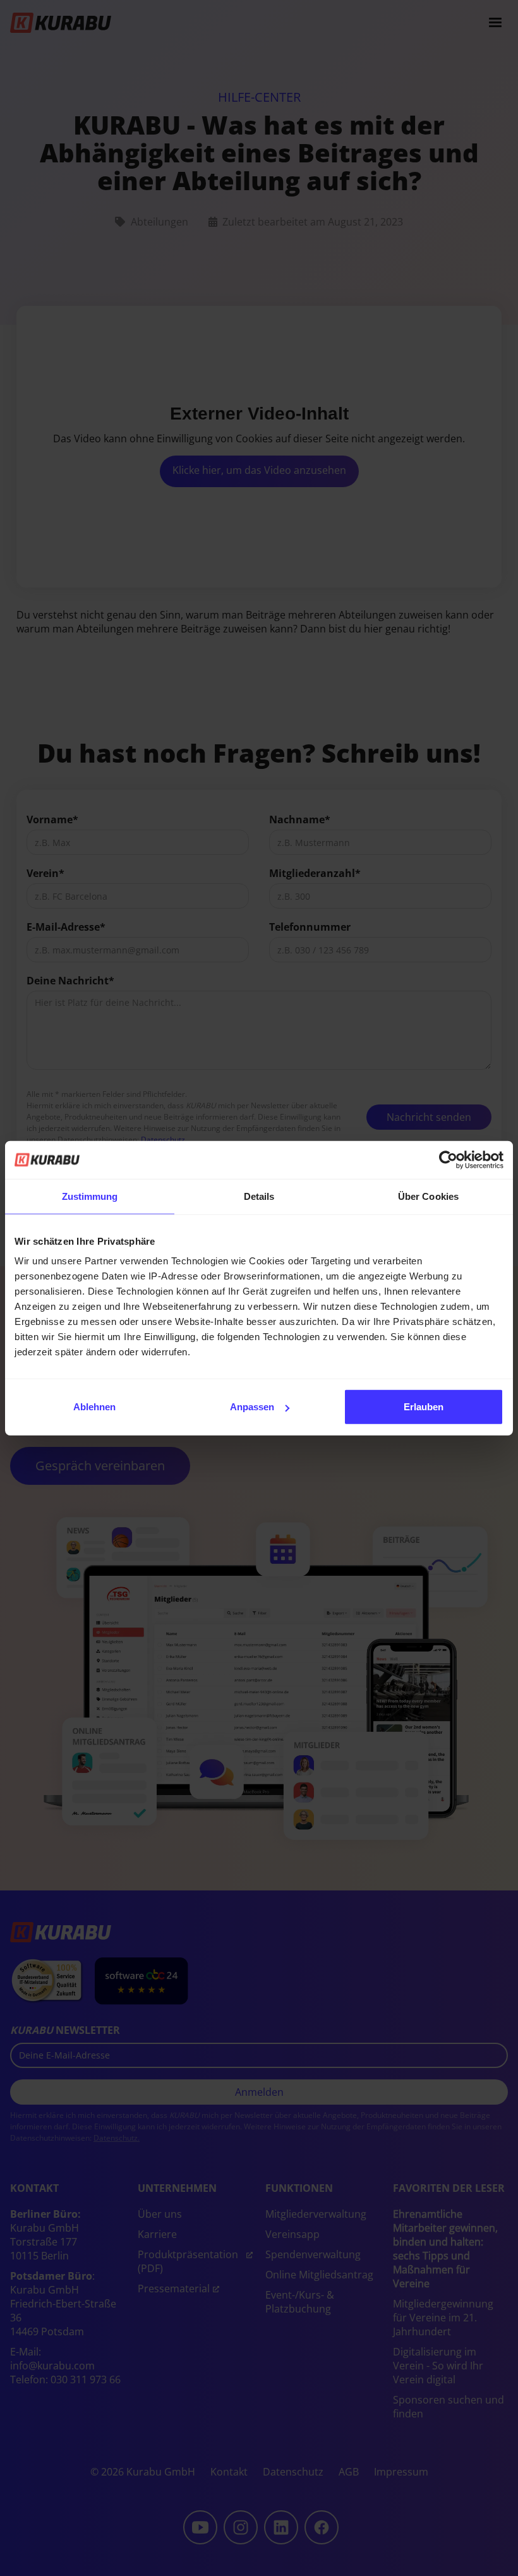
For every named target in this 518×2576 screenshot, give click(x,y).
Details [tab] (259, 1196)
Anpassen (252, 1407)
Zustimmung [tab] (90, 1196)
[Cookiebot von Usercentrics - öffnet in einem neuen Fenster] (448, 1159)
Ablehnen (94, 1407)
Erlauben (424, 1407)
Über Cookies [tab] (428, 1196)
